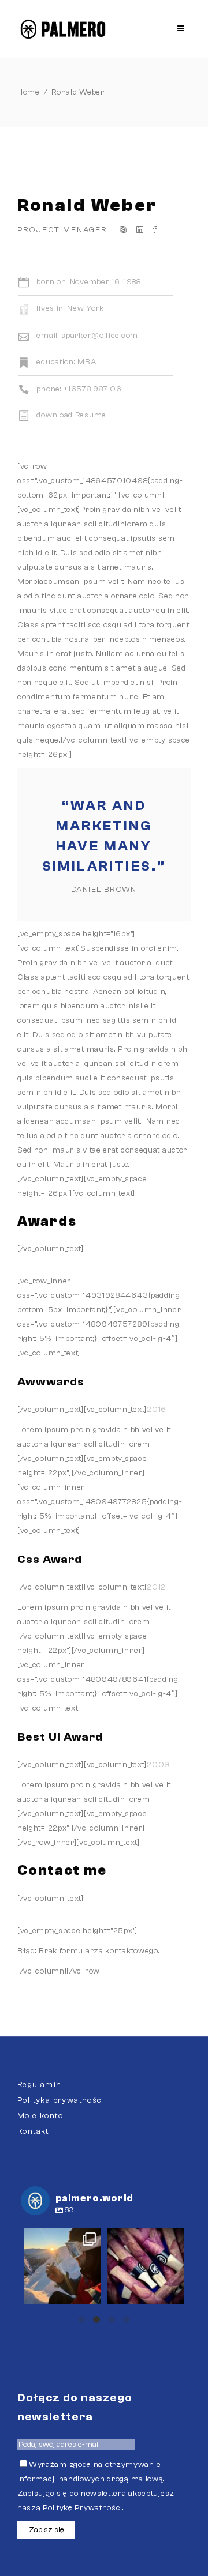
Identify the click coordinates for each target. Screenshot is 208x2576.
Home (29, 92)
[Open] (62, 2266)
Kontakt (33, 2131)
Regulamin (40, 2085)
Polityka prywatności (61, 2100)
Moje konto (40, 2116)
